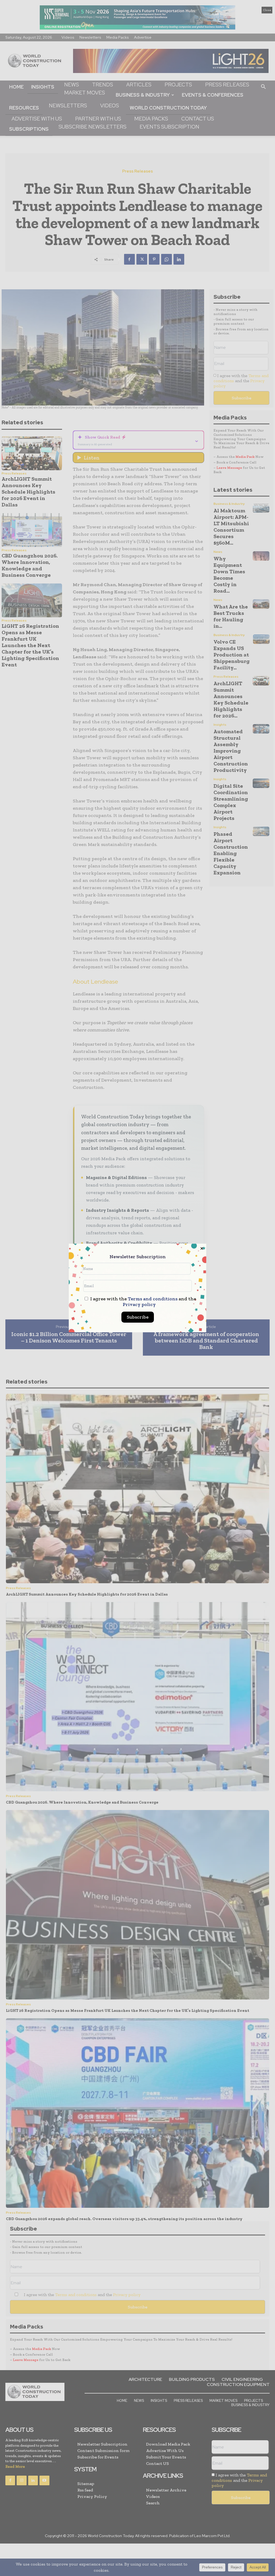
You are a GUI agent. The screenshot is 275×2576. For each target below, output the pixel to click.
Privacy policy (139, 1304)
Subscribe (138, 1317)
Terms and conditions (153, 1299)
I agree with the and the (143, 1302)
